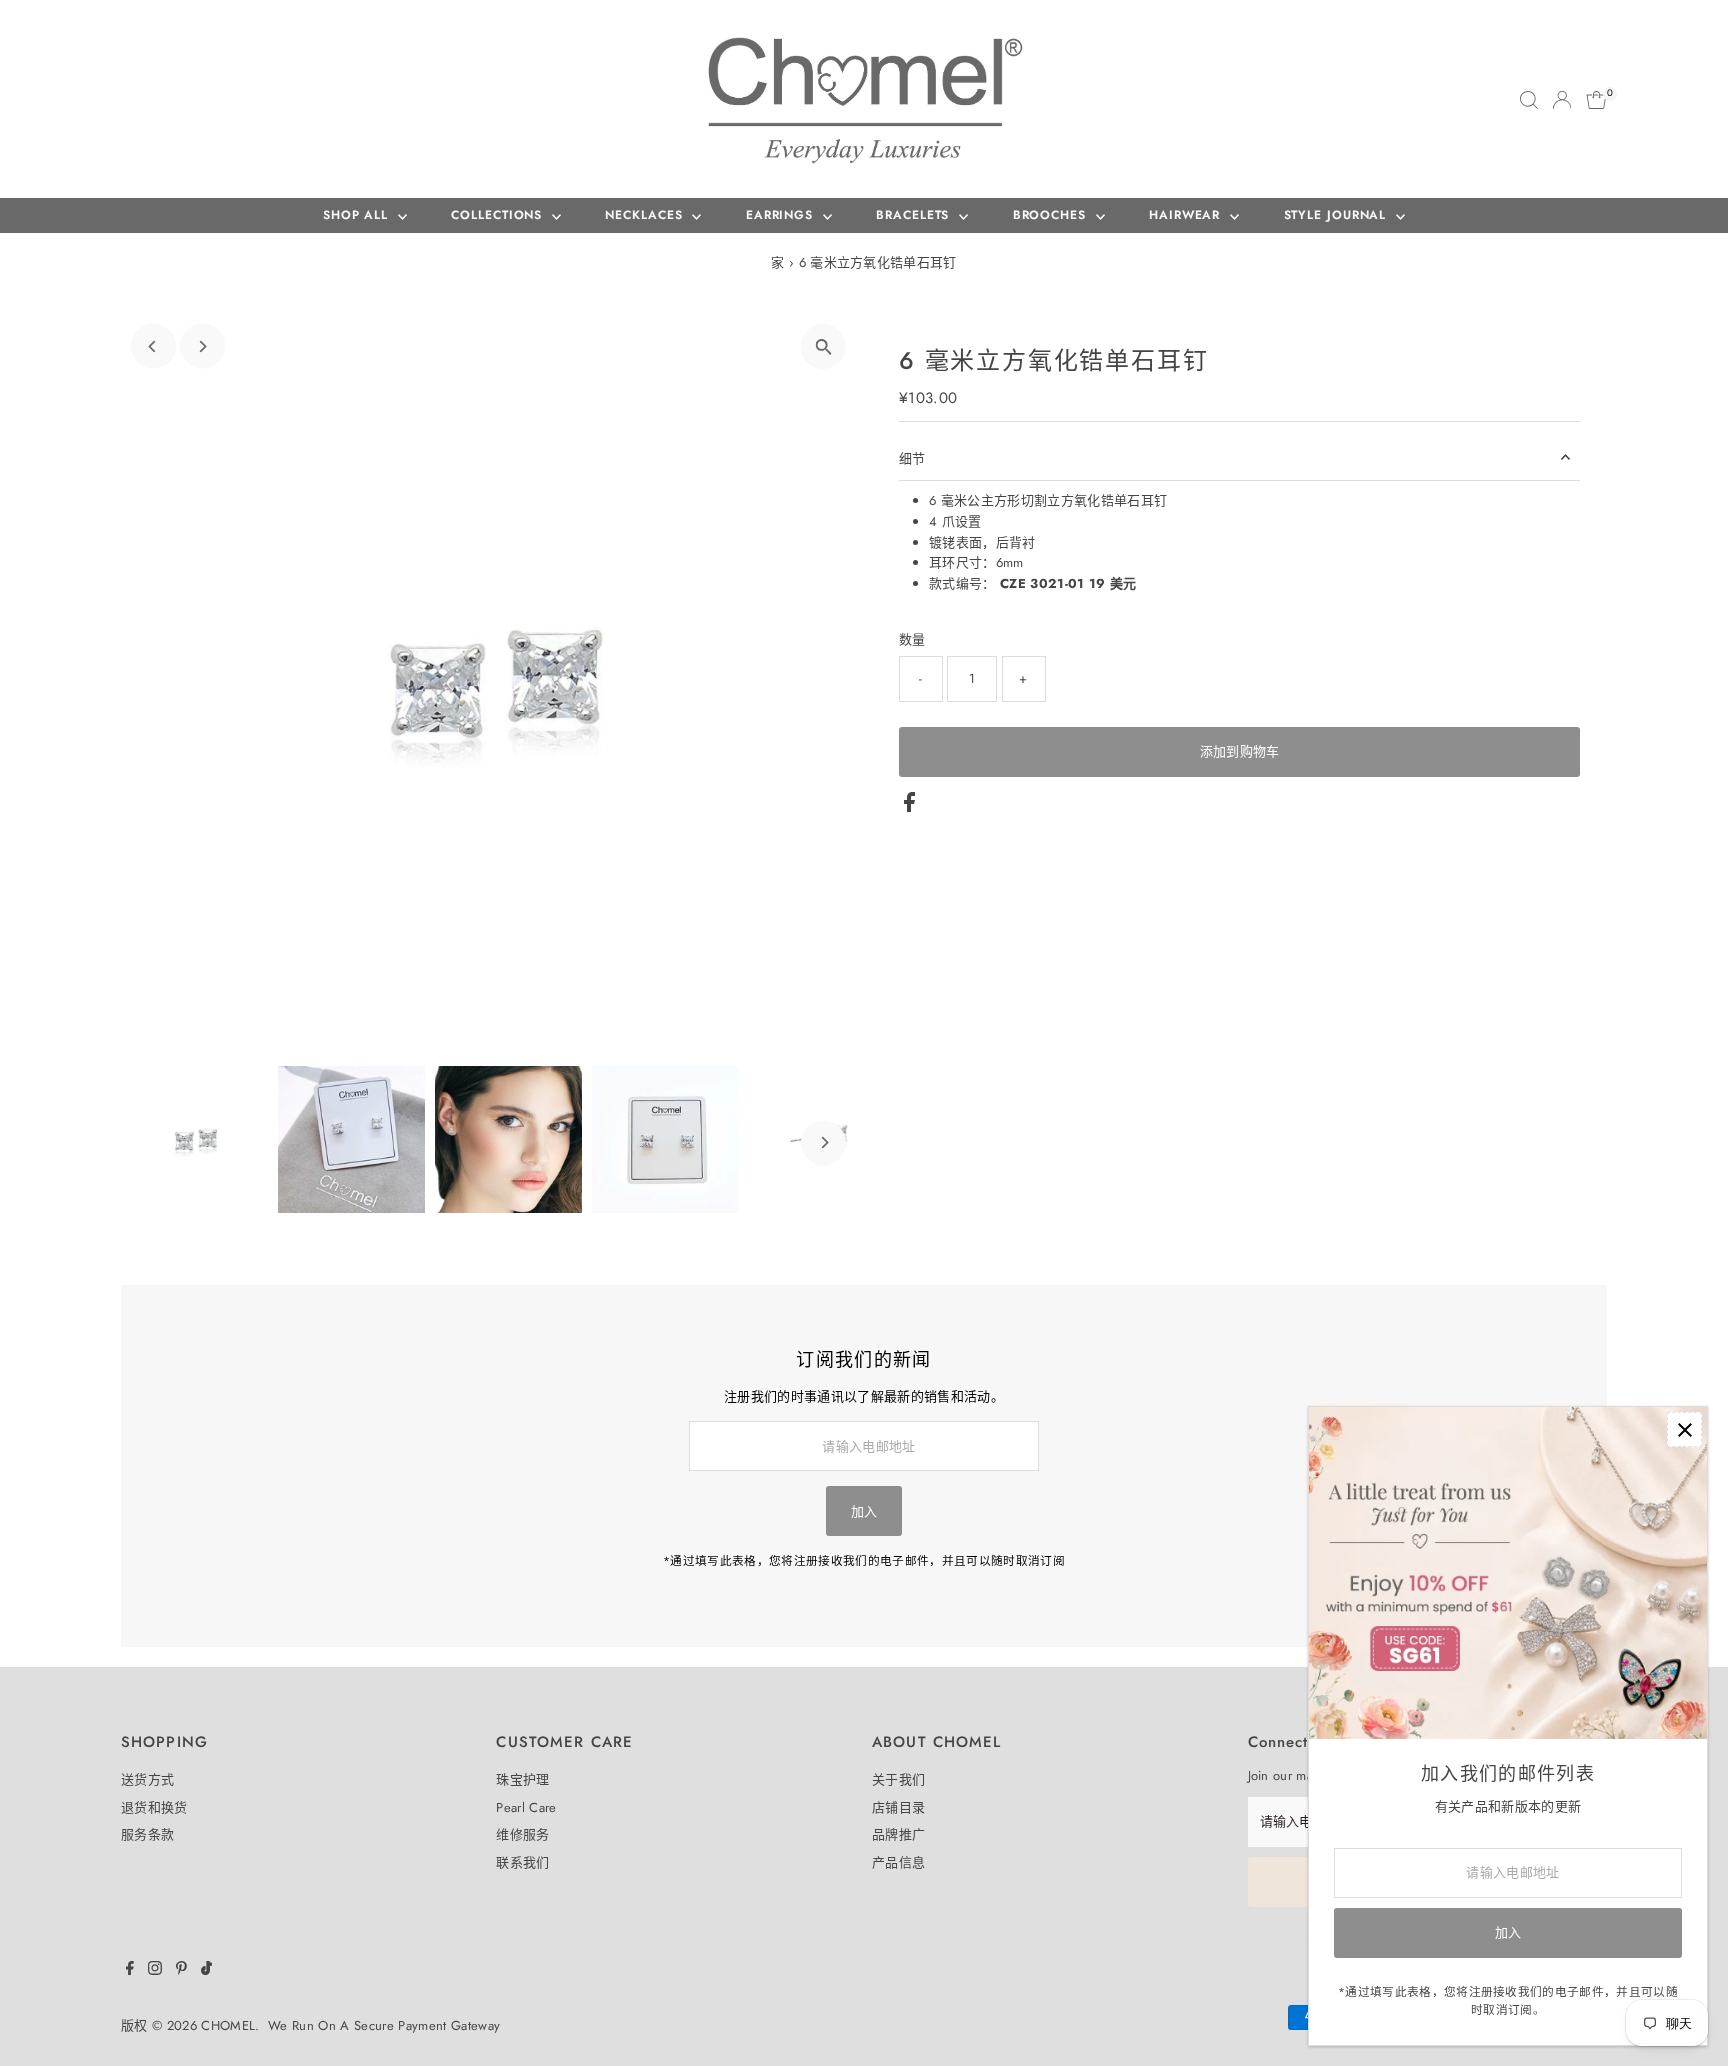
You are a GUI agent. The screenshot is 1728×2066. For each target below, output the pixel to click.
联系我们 (522, 1862)
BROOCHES (1052, 215)
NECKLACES (646, 215)
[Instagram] (155, 1971)
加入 (864, 1511)
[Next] (202, 346)
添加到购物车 (1240, 751)
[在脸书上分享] (909, 807)
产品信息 (898, 1862)
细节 (912, 458)
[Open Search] (1529, 100)
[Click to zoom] (823, 346)
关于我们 (898, 1779)
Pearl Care (526, 1807)
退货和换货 (154, 1807)
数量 (912, 639)
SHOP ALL (358, 215)
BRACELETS (915, 215)
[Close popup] (1684, 1429)
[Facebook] (130, 1971)
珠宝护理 (522, 1779)
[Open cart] (1596, 100)
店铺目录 (898, 1807)
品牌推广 (898, 1834)
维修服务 (522, 1834)
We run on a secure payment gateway (384, 2025)
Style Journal (1338, 215)
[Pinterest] (181, 1971)
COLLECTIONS (499, 215)
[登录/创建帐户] (1562, 100)
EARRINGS (782, 215)
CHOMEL (228, 2025)
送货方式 (147, 1779)
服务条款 (147, 1834)
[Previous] (153, 346)
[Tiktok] (206, 1971)
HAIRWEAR (1187, 215)
